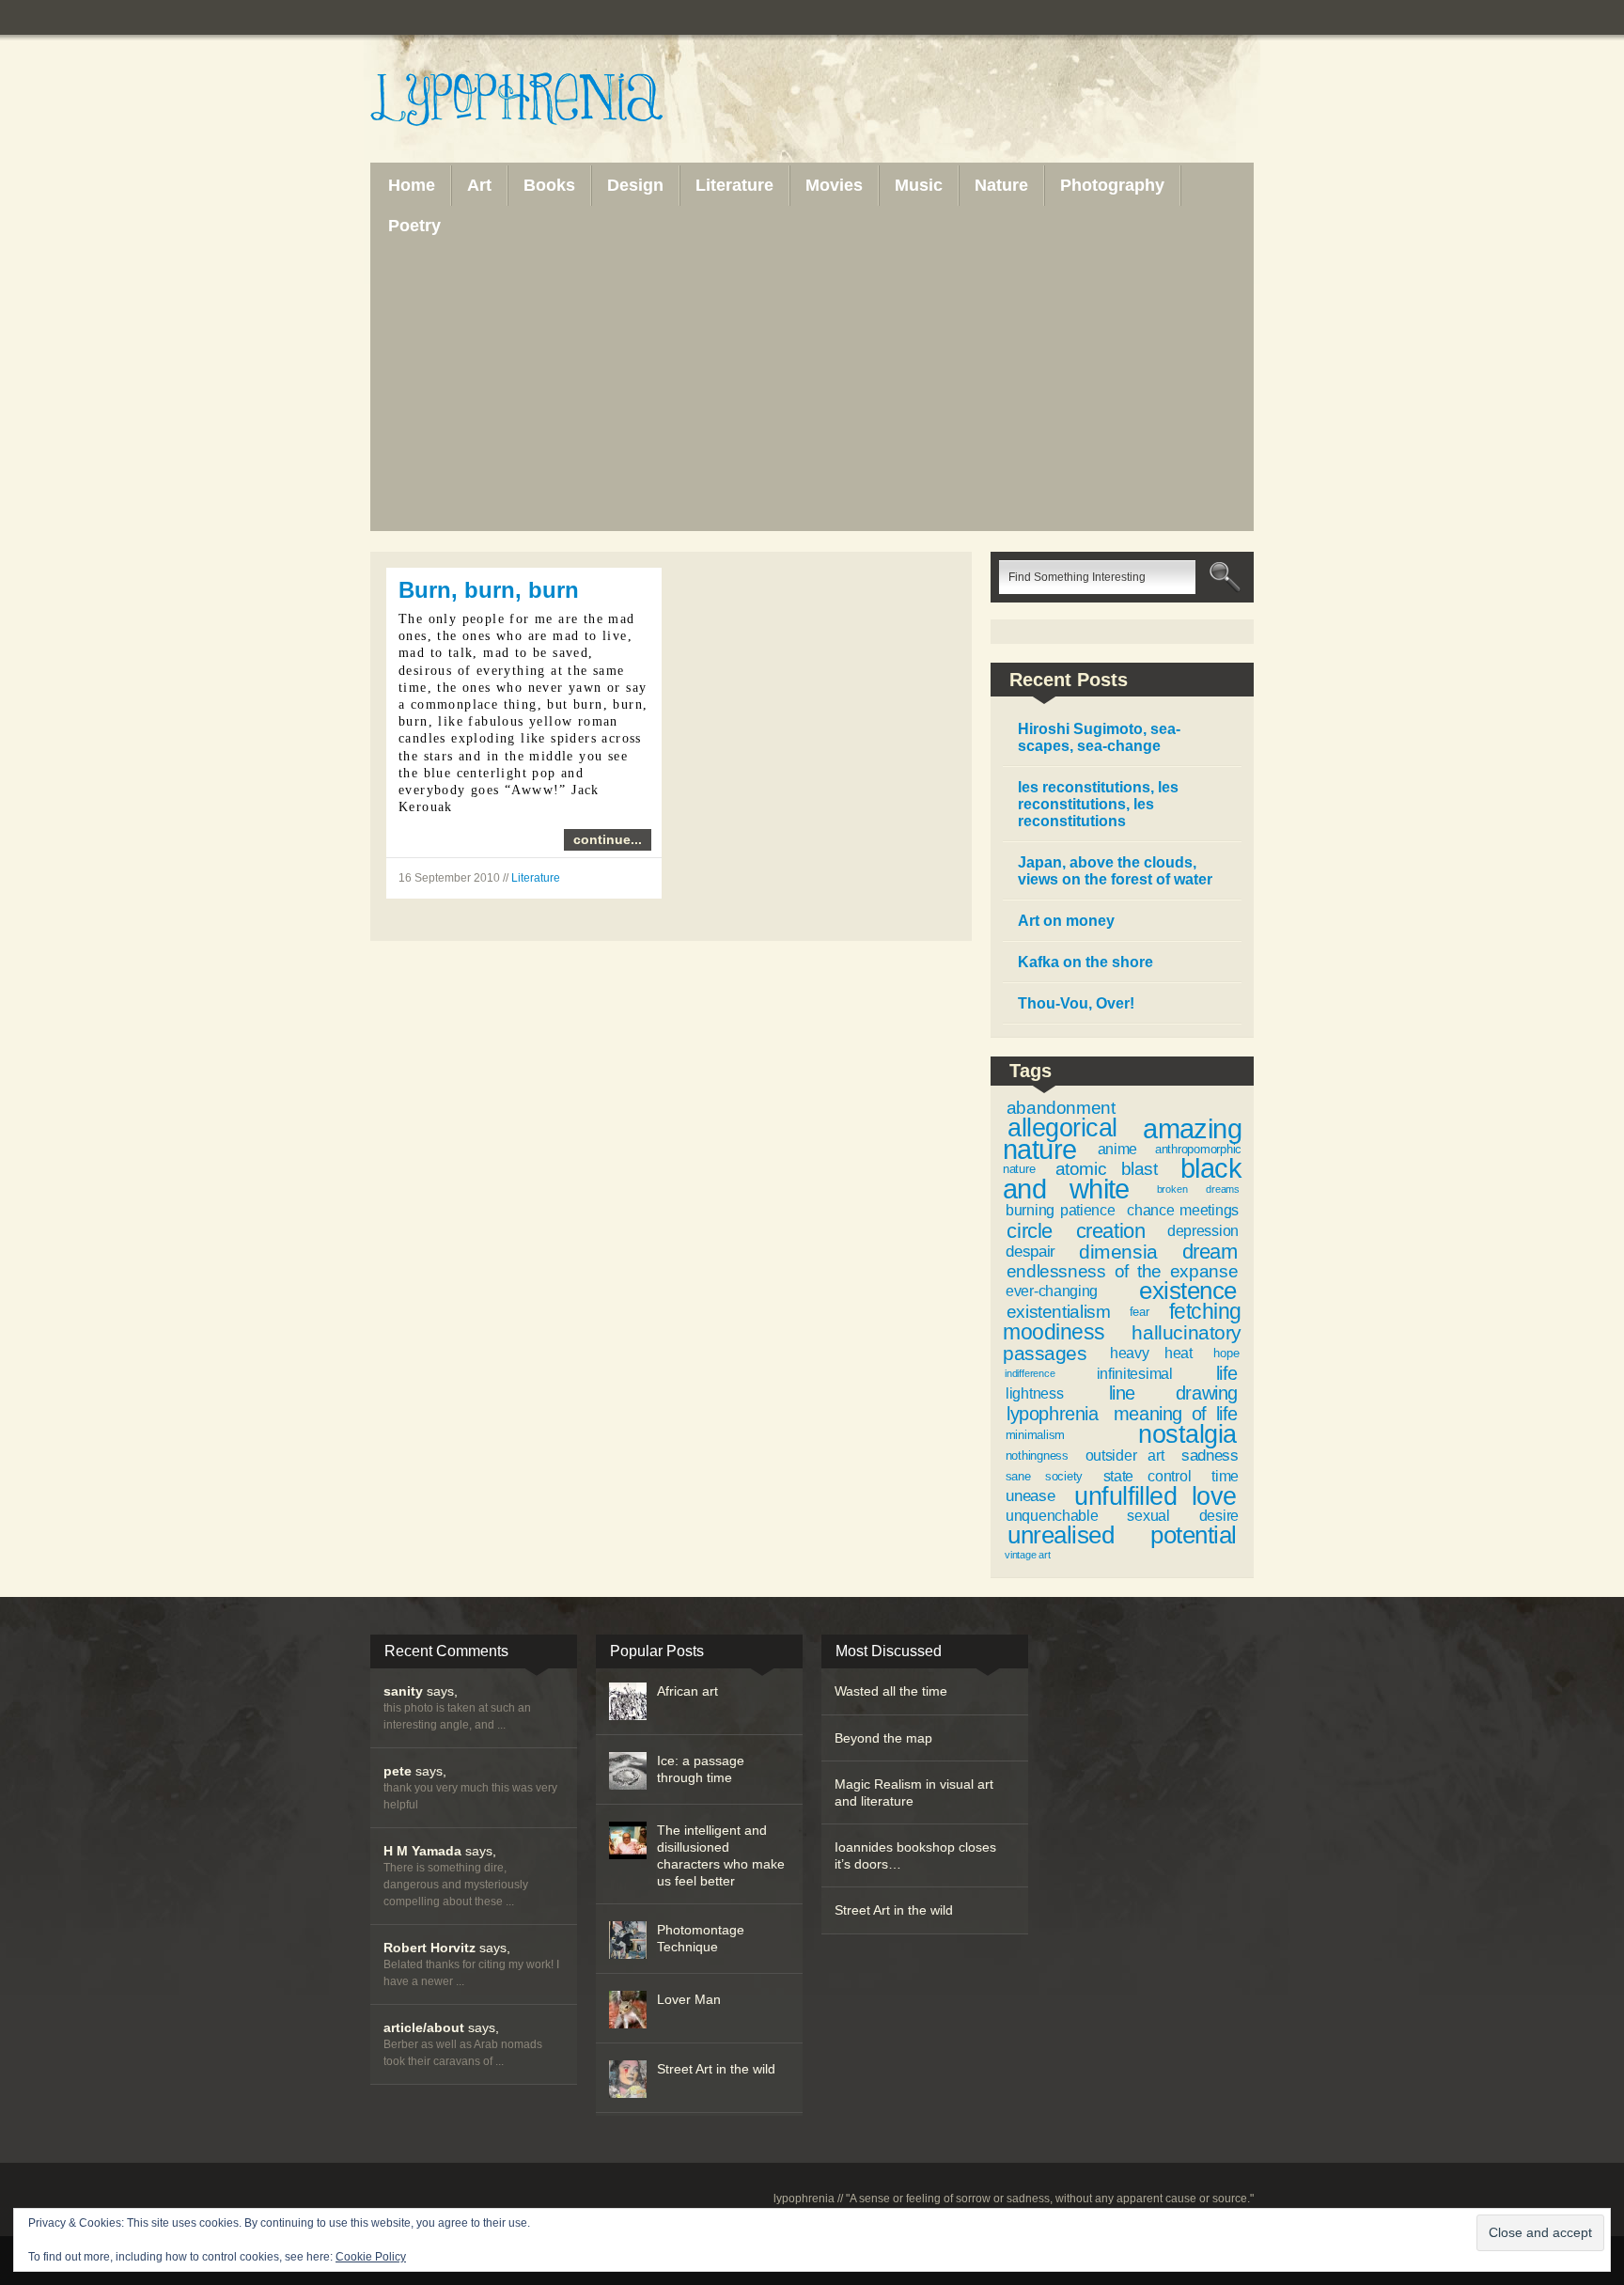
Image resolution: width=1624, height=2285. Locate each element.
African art (687, 1691)
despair (1031, 1251)
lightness (1034, 1393)
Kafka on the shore (1085, 962)
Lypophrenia (558, 101)
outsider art (1124, 1456)
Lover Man (689, 1999)
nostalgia (1187, 1434)
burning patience (1060, 1210)
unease (1030, 1495)
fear (1140, 1312)
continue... (608, 839)
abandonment (1061, 1108)
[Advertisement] (812, 387)
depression (1203, 1231)
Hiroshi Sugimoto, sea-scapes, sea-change (1099, 737)
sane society (1044, 1476)
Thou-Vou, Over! (1076, 1003)
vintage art (1028, 1555)
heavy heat (1151, 1353)
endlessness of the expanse (1122, 1271)
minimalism (1035, 1435)
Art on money (1066, 921)
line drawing (1173, 1393)
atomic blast (1107, 1169)
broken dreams (1198, 1189)
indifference (1030, 1373)
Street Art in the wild (716, 2069)
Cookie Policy (371, 2257)
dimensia (1118, 1252)
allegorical (1062, 1128)
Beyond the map (883, 1738)
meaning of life (1176, 1414)
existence (1187, 1291)
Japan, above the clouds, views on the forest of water (1115, 871)
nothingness (1037, 1456)
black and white (1122, 1179)
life (1227, 1373)
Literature (536, 878)
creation (1110, 1231)
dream (1210, 1252)
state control (1148, 1476)
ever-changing (1052, 1291)
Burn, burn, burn (489, 590)
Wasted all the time (891, 1691)
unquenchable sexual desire (1122, 1516)
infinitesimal (1135, 1374)
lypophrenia (1053, 1414)
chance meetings (1183, 1210)
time (1225, 1476)
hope (1226, 1353)
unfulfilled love (1155, 1496)
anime (1117, 1149)
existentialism (1059, 1312)
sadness (1210, 1455)
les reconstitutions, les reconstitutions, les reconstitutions (1098, 804)
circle (1029, 1231)
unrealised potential (1122, 1535)
